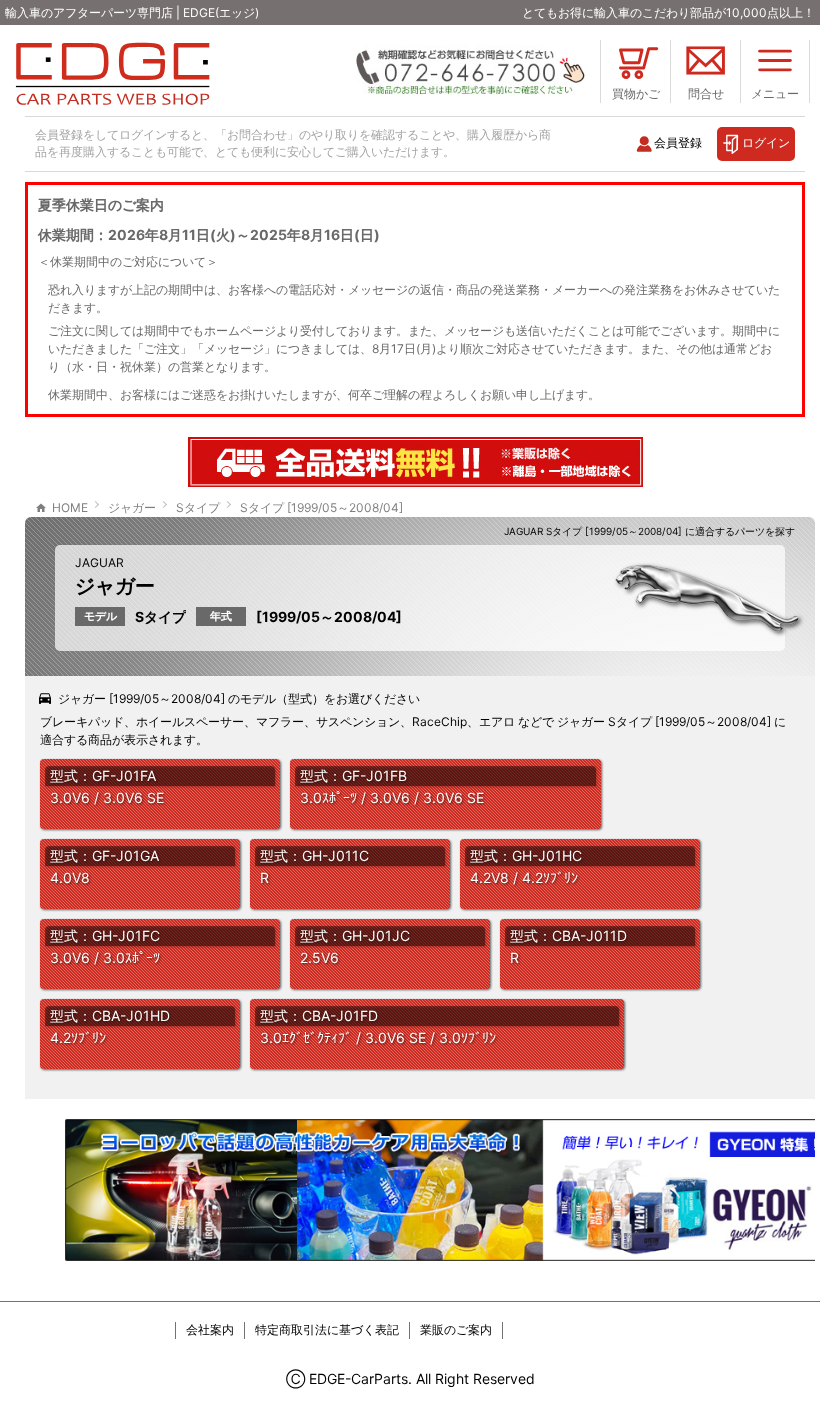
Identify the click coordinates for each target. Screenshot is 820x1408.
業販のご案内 (456, 1329)
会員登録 (678, 142)
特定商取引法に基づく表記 (327, 1329)
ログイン (766, 142)
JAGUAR (99, 562)
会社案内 (210, 1329)
